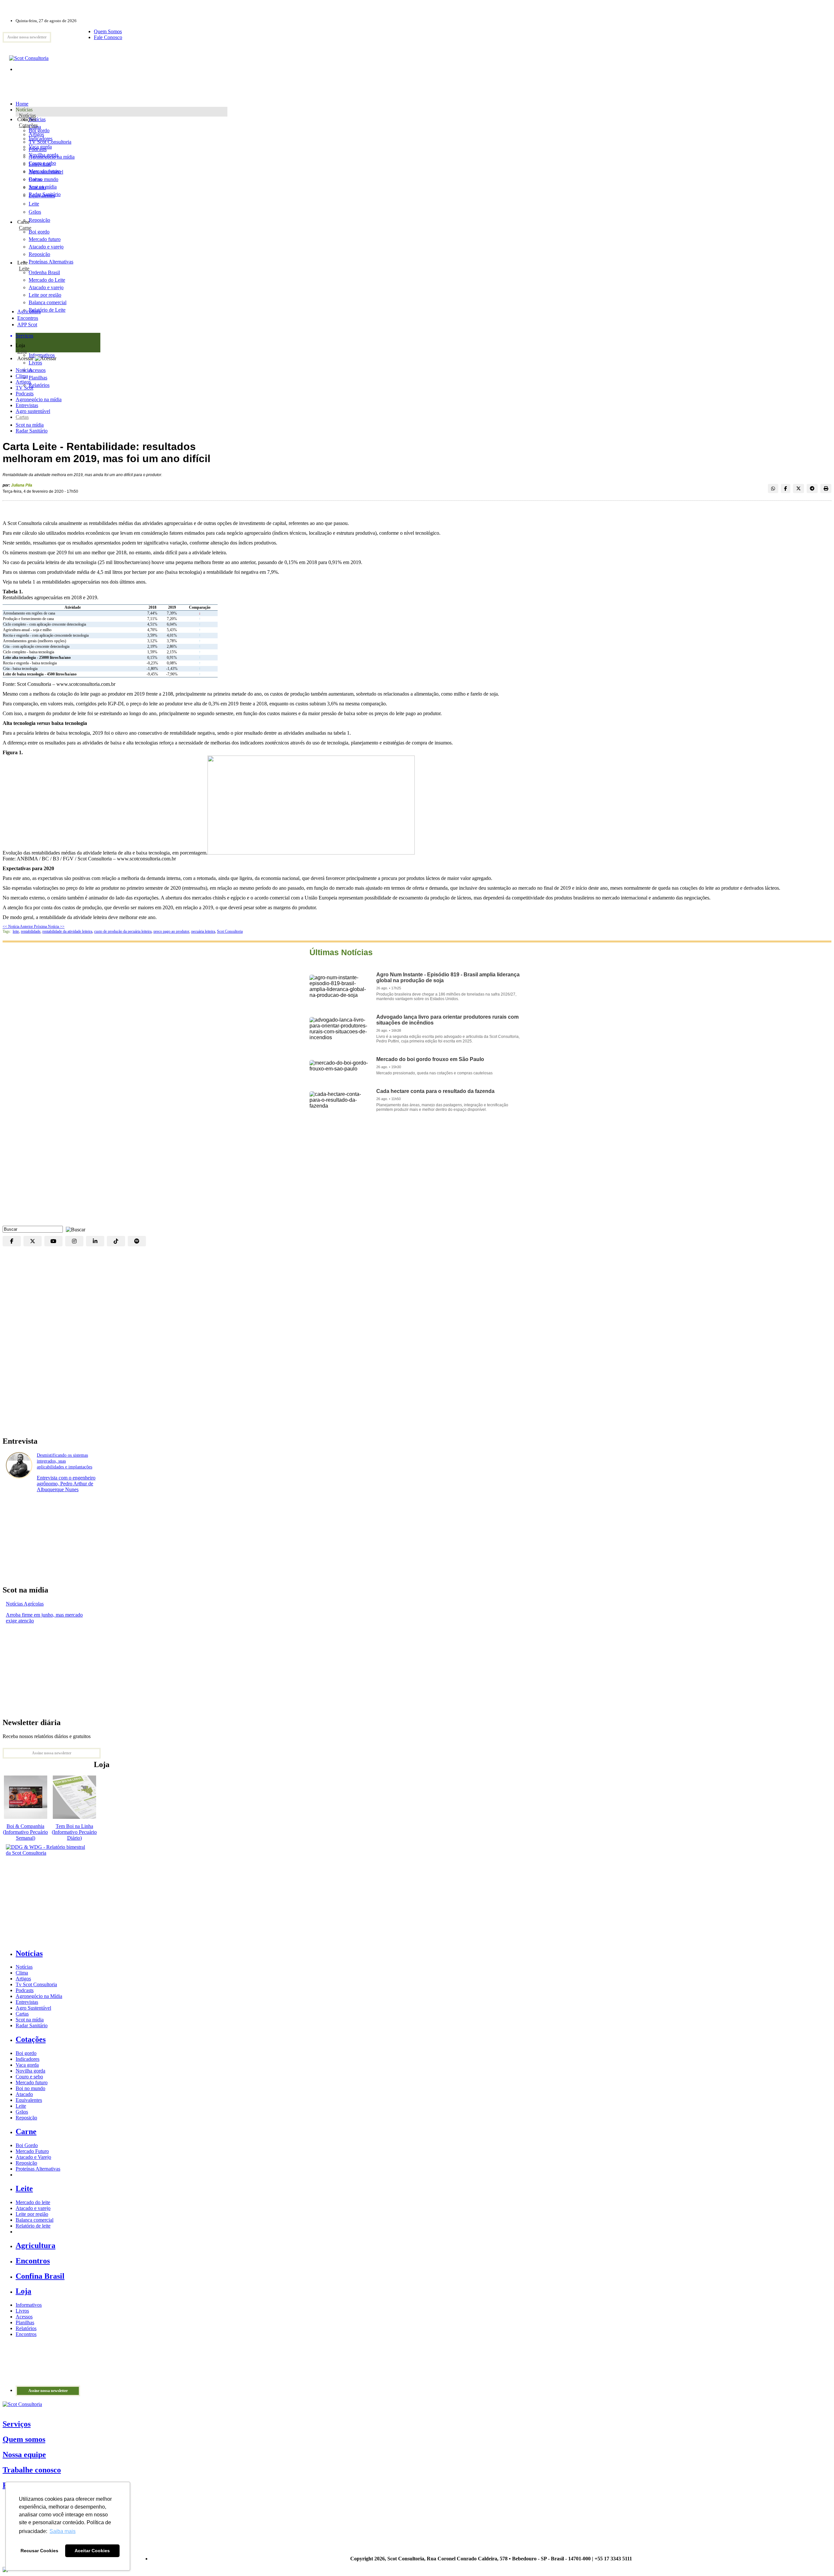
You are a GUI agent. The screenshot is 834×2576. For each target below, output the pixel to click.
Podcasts (25, 394)
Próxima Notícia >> (49, 927)
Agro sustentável (33, 411)
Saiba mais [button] (63, 2531)
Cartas (22, 417)
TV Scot (24, 388)
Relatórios (26, 2328)
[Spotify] (137, 1241)
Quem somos (24, 2439)
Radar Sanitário (32, 431)
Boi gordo (39, 130)
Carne (25, 228)
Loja (22, 351)
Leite (34, 204)
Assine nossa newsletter (27, 37)
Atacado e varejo (33, 2208)
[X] (33, 1241)
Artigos (23, 382)
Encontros (28, 318)
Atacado (37, 187)
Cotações (28, 125)
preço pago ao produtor (171, 931)
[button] (74, 1229)
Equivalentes (42, 196)
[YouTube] (53, 1241)
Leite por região (32, 2214)
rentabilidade (31, 931)
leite (16, 931)
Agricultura (29, 311)
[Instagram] (74, 1241)
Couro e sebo (42, 163)
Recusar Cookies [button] (39, 2551)
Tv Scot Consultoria (36, 1984)
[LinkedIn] (95, 1241)
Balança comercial (35, 2220)
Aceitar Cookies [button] (92, 2551)
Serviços (17, 2424)
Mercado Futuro (32, 2151)
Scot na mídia (30, 425)
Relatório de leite (33, 2226)
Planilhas (25, 2322)
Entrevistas (27, 405)
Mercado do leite (33, 2202)
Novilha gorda (43, 155)
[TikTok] (116, 1241)
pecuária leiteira (203, 931)
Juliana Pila (22, 485)
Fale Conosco (108, 37)
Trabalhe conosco (32, 2470)
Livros (22, 2311)
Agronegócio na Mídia (39, 1996)
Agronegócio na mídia (39, 399)
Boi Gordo (27, 2145)
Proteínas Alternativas (38, 2169)
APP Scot (27, 325)
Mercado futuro (45, 171)
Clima (22, 376)
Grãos (35, 212)
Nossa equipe (24, 2455)
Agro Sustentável (33, 2008)
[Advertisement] (417, 1174)
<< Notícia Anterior (18, 927)
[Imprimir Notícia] (826, 488)
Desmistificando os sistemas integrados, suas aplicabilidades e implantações (65, 1461)
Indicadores (41, 139)
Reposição (39, 220)
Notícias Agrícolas (25, 1604)
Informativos (29, 2305)
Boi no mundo (43, 179)
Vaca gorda (40, 147)
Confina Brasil (40, 2276)
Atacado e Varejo (33, 2157)
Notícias (27, 115)
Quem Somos (108, 31)
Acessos (24, 2317)
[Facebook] (12, 1241)
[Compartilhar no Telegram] (812, 488)
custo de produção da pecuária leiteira (123, 931)
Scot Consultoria (230, 931)
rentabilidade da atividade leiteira (67, 931)
